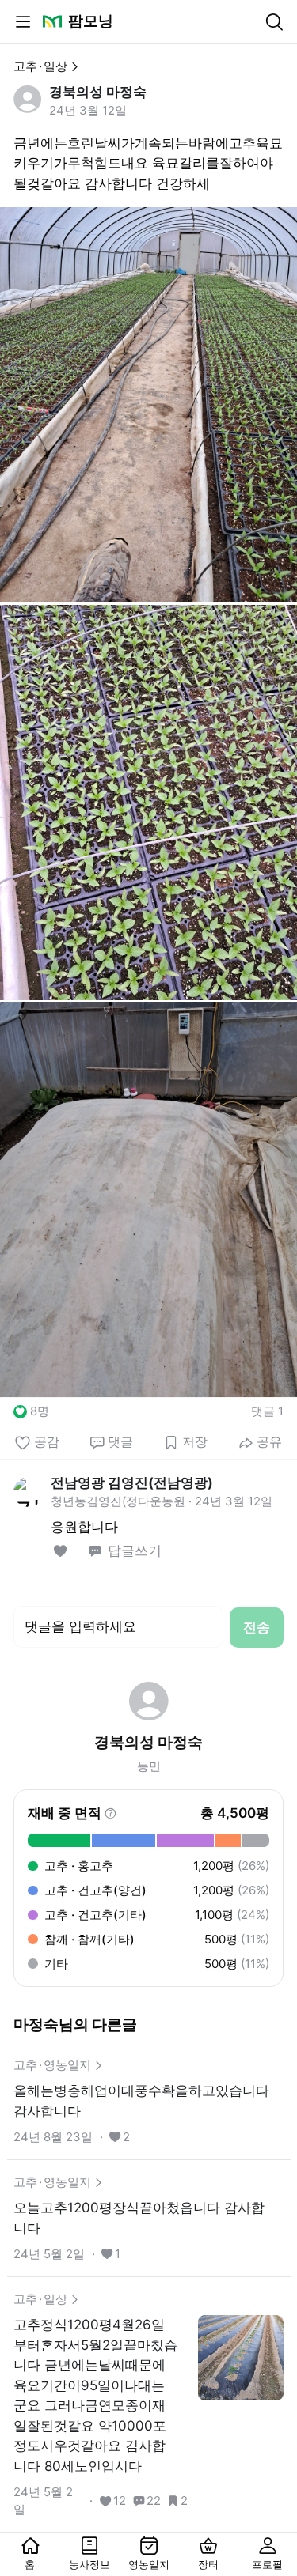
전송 (257, 1627)
